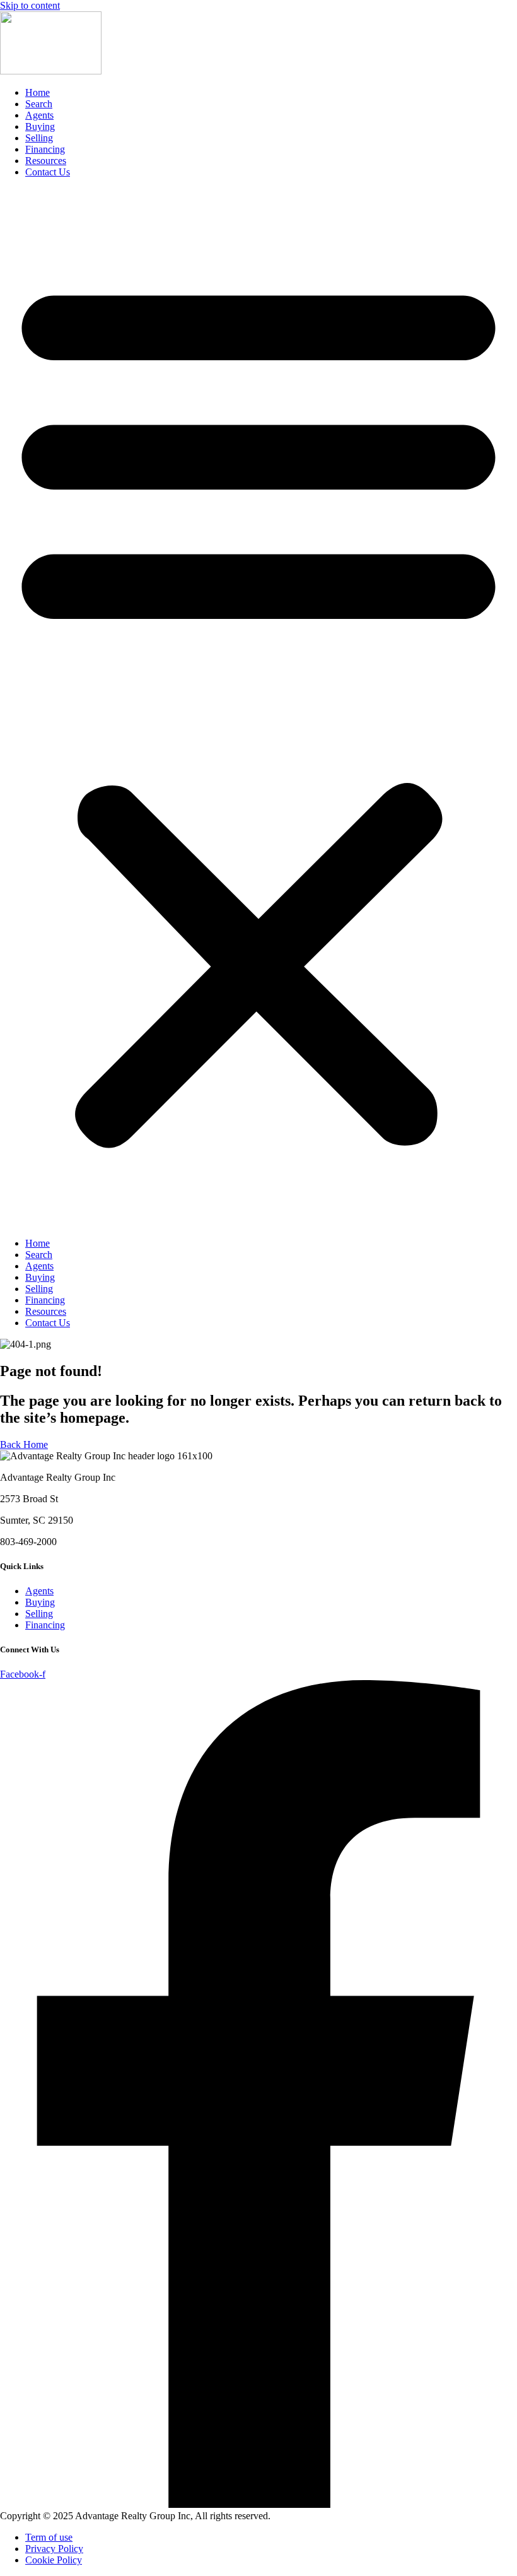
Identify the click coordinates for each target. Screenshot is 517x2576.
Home (38, 92)
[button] (258, 708)
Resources (46, 161)
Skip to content (30, 5)
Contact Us (48, 172)
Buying (40, 126)
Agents (39, 115)
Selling (39, 138)
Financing (45, 149)
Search (39, 104)
